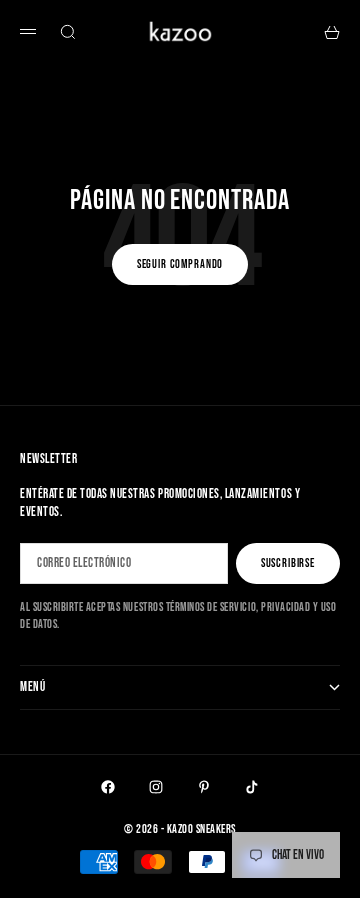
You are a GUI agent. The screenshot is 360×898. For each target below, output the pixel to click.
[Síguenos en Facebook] (108, 787)
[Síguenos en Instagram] (156, 787)
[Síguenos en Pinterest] (204, 787)
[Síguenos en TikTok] (252, 787)
